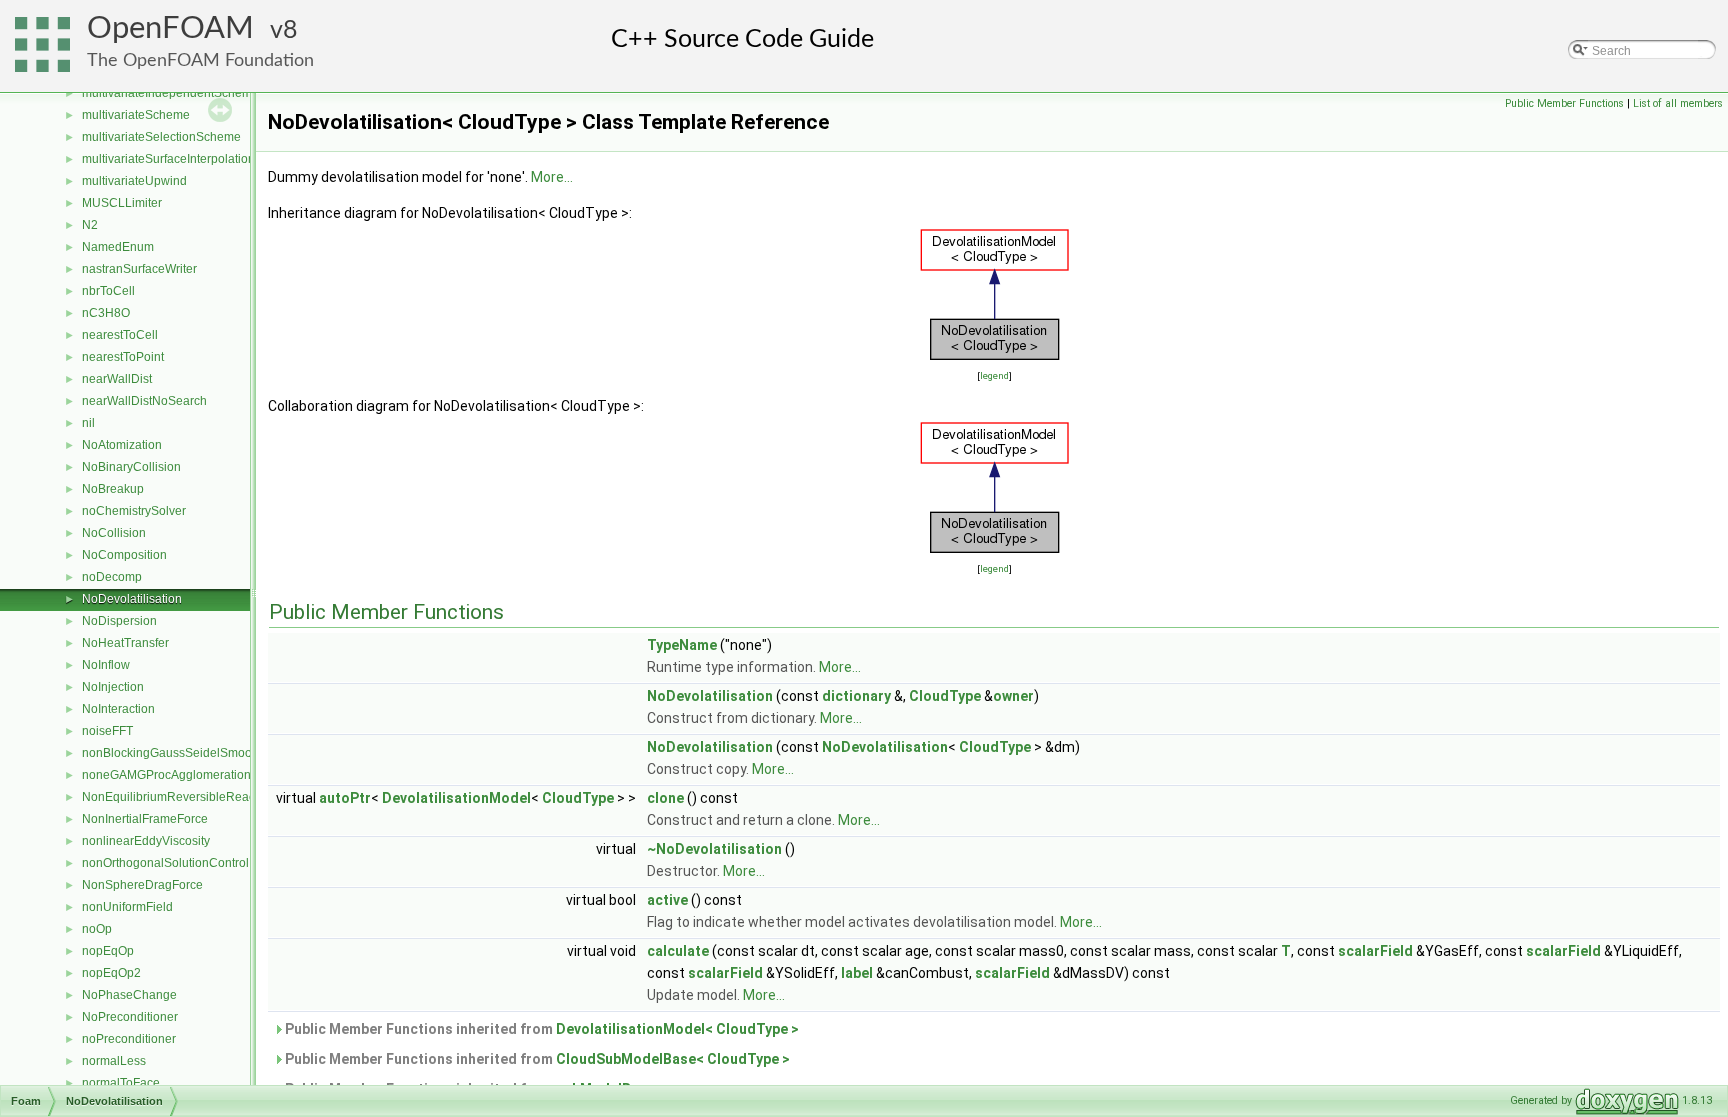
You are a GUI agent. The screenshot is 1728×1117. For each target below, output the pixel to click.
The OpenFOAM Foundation (200, 60)
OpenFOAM (170, 28)
